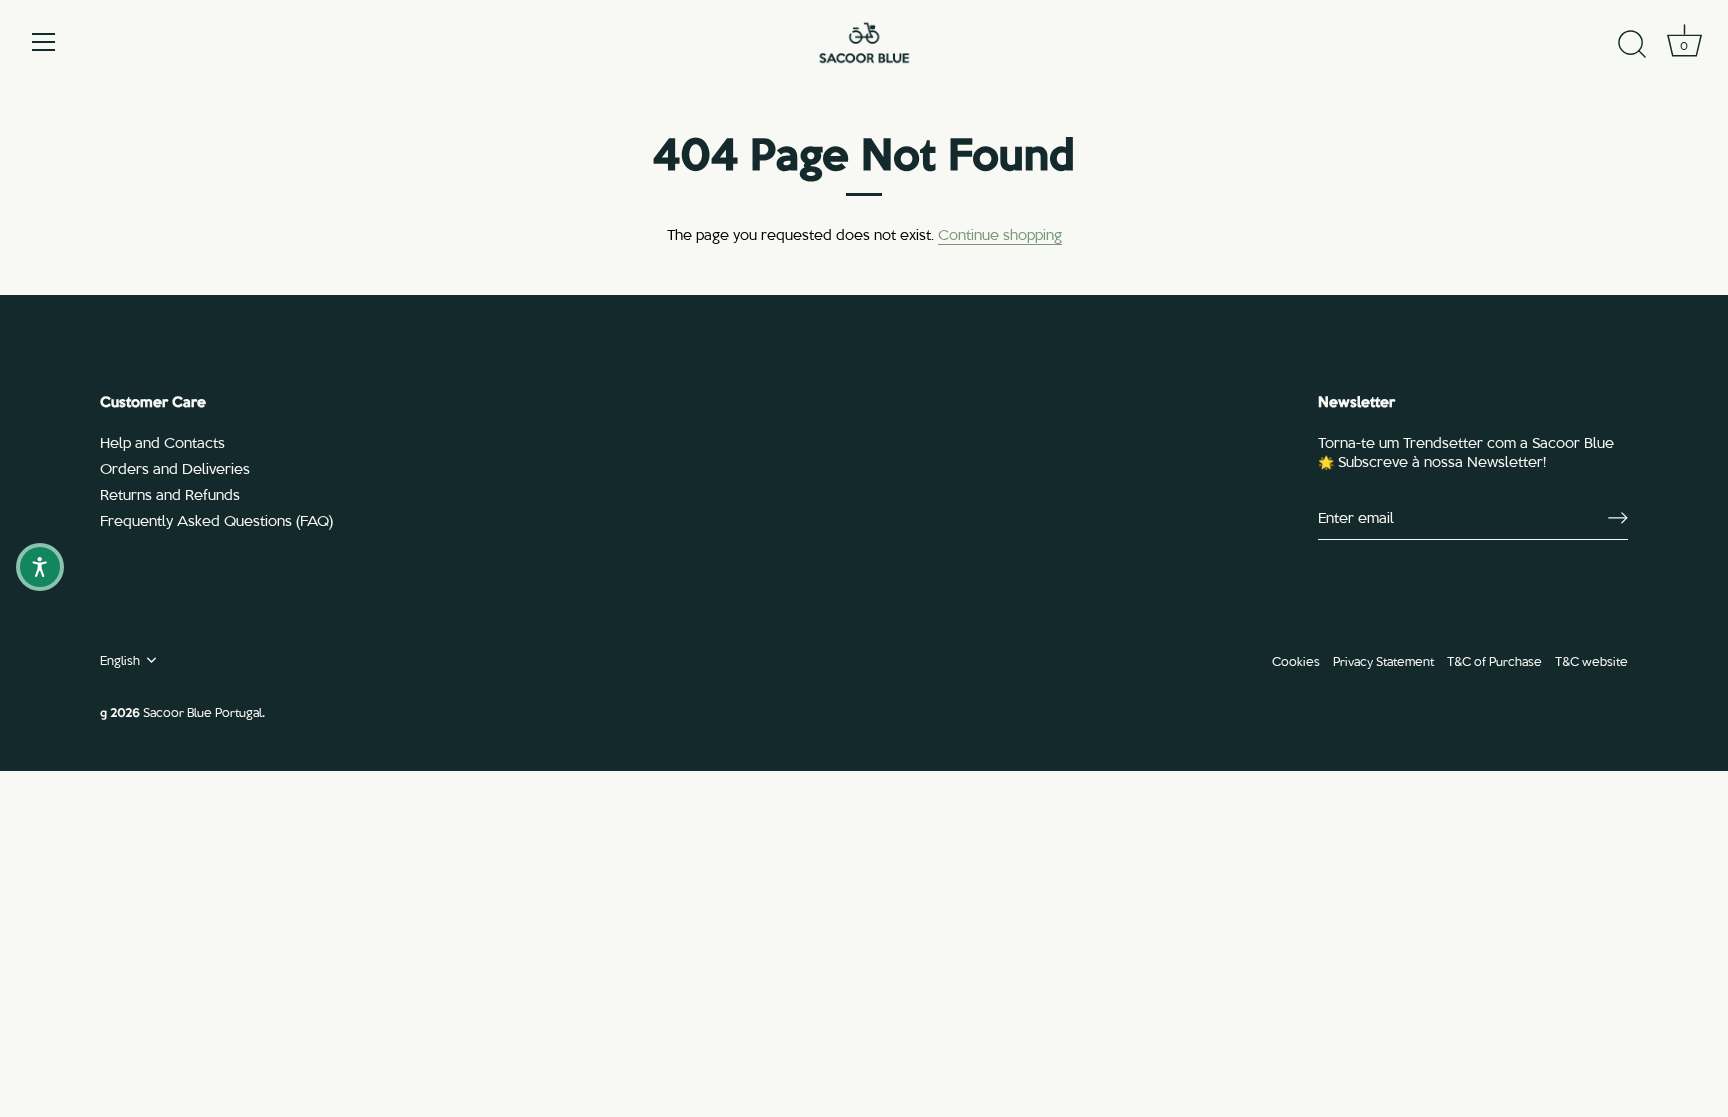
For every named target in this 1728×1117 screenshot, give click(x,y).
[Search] (1632, 45)
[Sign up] (1618, 518)
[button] (40, 567)
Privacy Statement (1383, 660)
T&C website (1591, 660)
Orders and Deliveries (175, 468)
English (120, 660)
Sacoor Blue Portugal (202, 711)
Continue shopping (1000, 234)
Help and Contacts (162, 442)
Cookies (1296, 660)
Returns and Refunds (170, 494)
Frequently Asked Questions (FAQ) (216, 520)
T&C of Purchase (1494, 660)
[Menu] (44, 42)
